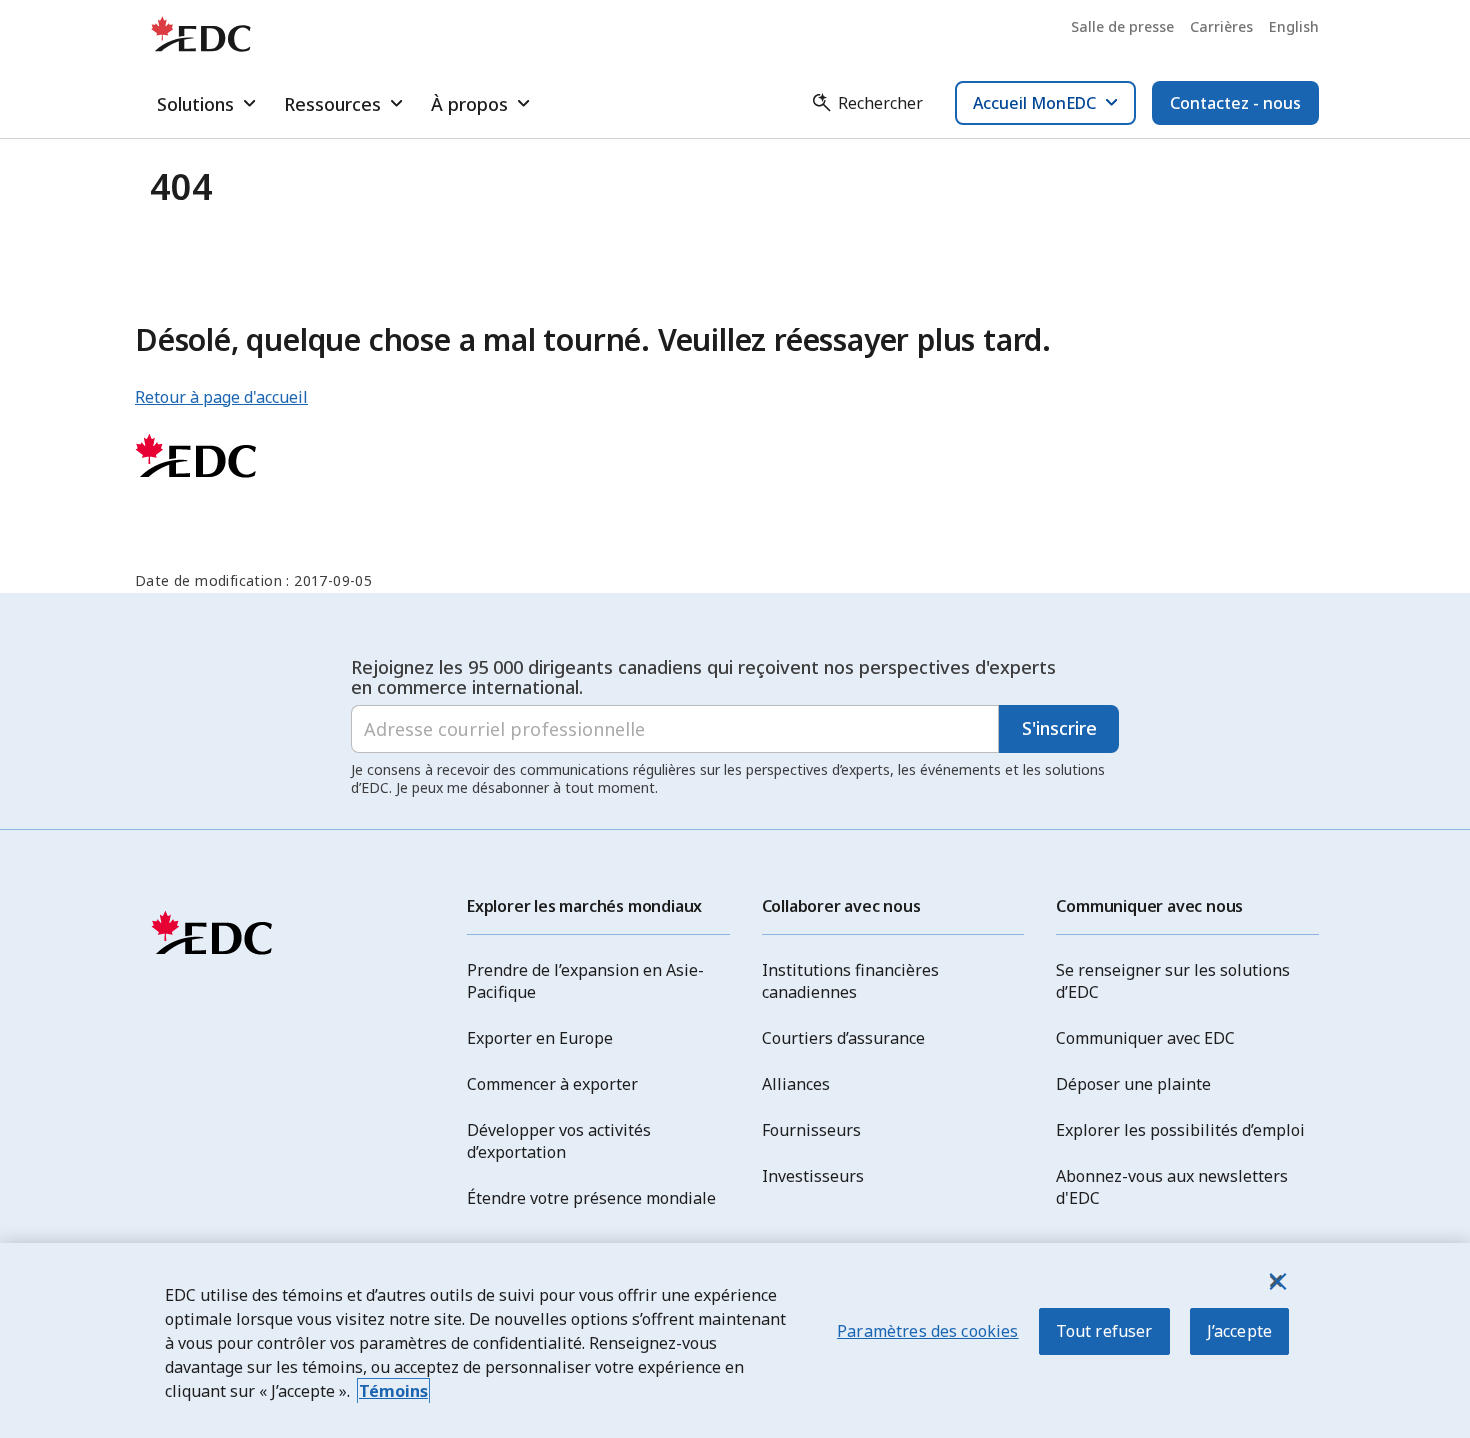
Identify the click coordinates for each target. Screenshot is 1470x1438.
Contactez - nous (1235, 103)
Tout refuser (1104, 1331)
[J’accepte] (1276, 1281)
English (1294, 26)
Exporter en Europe (540, 1038)
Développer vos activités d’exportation (559, 1141)
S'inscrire (1059, 728)
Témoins (393, 1391)
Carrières (1221, 26)
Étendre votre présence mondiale (591, 1198)
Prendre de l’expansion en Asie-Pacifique (585, 981)
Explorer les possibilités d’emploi (1180, 1130)
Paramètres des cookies (928, 1331)
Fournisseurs (811, 1130)
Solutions (195, 104)
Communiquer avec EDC (1145, 1038)
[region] (735, 1340)
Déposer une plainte (1133, 1084)
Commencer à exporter (552, 1084)
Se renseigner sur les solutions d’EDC (1173, 981)
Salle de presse (1122, 26)
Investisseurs (813, 1176)
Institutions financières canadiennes (850, 981)
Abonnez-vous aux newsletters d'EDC (1172, 1187)
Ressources (332, 104)
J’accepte (1239, 1331)
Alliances (796, 1084)
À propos (469, 104)
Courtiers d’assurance (843, 1038)
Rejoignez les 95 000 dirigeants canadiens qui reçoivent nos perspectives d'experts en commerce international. (703, 677)
